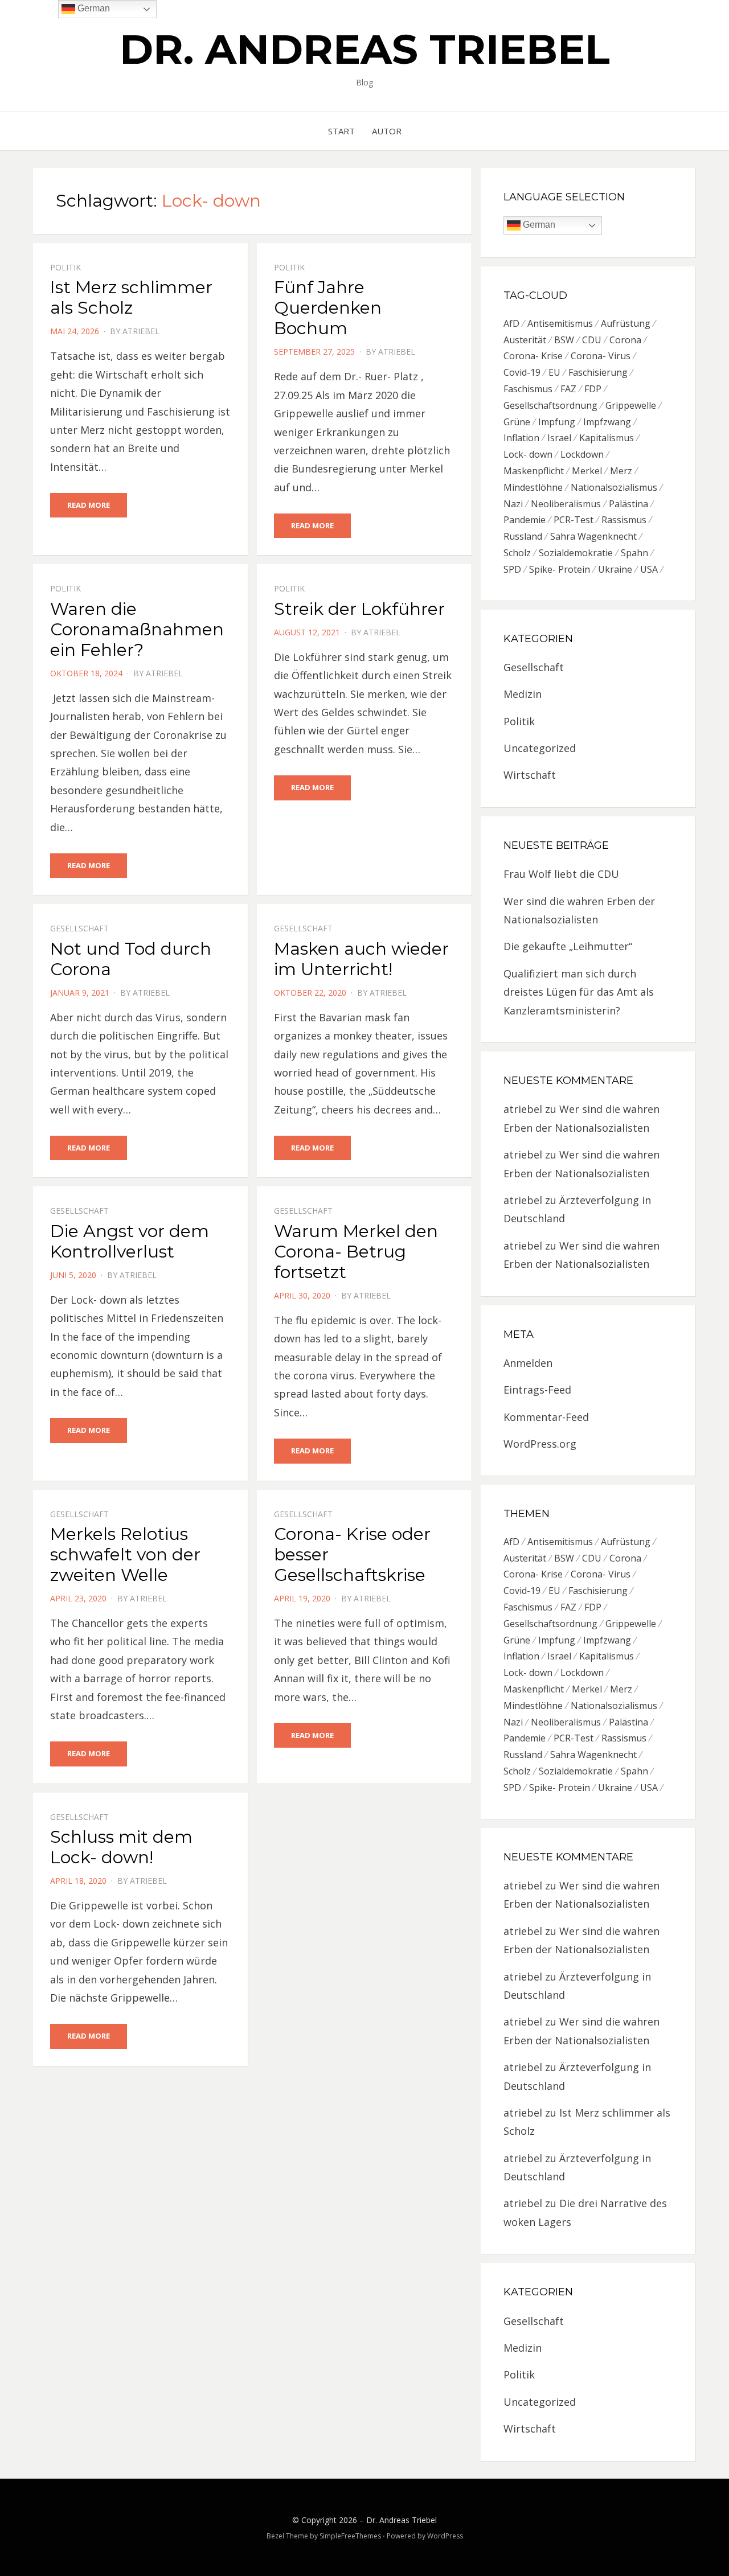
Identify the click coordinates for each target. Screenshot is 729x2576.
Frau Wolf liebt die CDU (561, 874)
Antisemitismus (560, 323)
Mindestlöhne (533, 487)
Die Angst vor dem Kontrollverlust (130, 1241)
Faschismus (528, 389)
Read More (89, 505)
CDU (592, 340)
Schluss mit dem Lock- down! (121, 1847)
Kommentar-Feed (546, 1417)
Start (341, 131)
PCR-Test (574, 520)
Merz (621, 471)
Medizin (523, 694)
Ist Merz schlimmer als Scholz (131, 297)
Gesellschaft (79, 928)
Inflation (521, 438)
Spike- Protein (560, 569)
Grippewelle (631, 405)
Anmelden (528, 1363)
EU (554, 372)
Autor (387, 131)
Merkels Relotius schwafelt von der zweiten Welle (125, 1554)
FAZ (568, 389)
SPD (512, 569)
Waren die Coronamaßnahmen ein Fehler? (137, 629)
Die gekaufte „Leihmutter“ (568, 946)
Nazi (513, 504)
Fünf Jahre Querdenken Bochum (328, 308)
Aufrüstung (626, 323)
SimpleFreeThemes (350, 2536)
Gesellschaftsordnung (550, 405)
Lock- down (528, 454)
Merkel (587, 471)
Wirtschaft (530, 775)
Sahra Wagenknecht (593, 536)
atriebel (141, 331)
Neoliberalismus (566, 504)
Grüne (517, 422)
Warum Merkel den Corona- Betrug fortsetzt (356, 1252)
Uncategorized (540, 748)
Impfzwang (607, 422)
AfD (511, 323)
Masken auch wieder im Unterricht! (361, 959)
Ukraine (615, 569)
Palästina (628, 504)
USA (649, 569)
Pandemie (525, 520)
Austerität (525, 340)
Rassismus (624, 520)
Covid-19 (522, 372)
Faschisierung (598, 372)
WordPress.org (540, 1444)
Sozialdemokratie (576, 553)
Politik (65, 267)
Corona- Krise (533, 356)
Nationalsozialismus (614, 487)
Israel (559, 438)
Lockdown (582, 454)
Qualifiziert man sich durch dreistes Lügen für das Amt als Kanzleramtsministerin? (579, 992)
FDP (593, 389)
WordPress (445, 2536)
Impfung (557, 422)
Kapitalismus (607, 438)
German (538, 225)
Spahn (634, 553)
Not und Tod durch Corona (131, 959)
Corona (625, 340)
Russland (523, 536)
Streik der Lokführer (359, 609)
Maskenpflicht (534, 471)
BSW (564, 340)
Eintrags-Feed (537, 1390)
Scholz (517, 553)
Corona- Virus (601, 356)
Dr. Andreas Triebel (365, 49)
